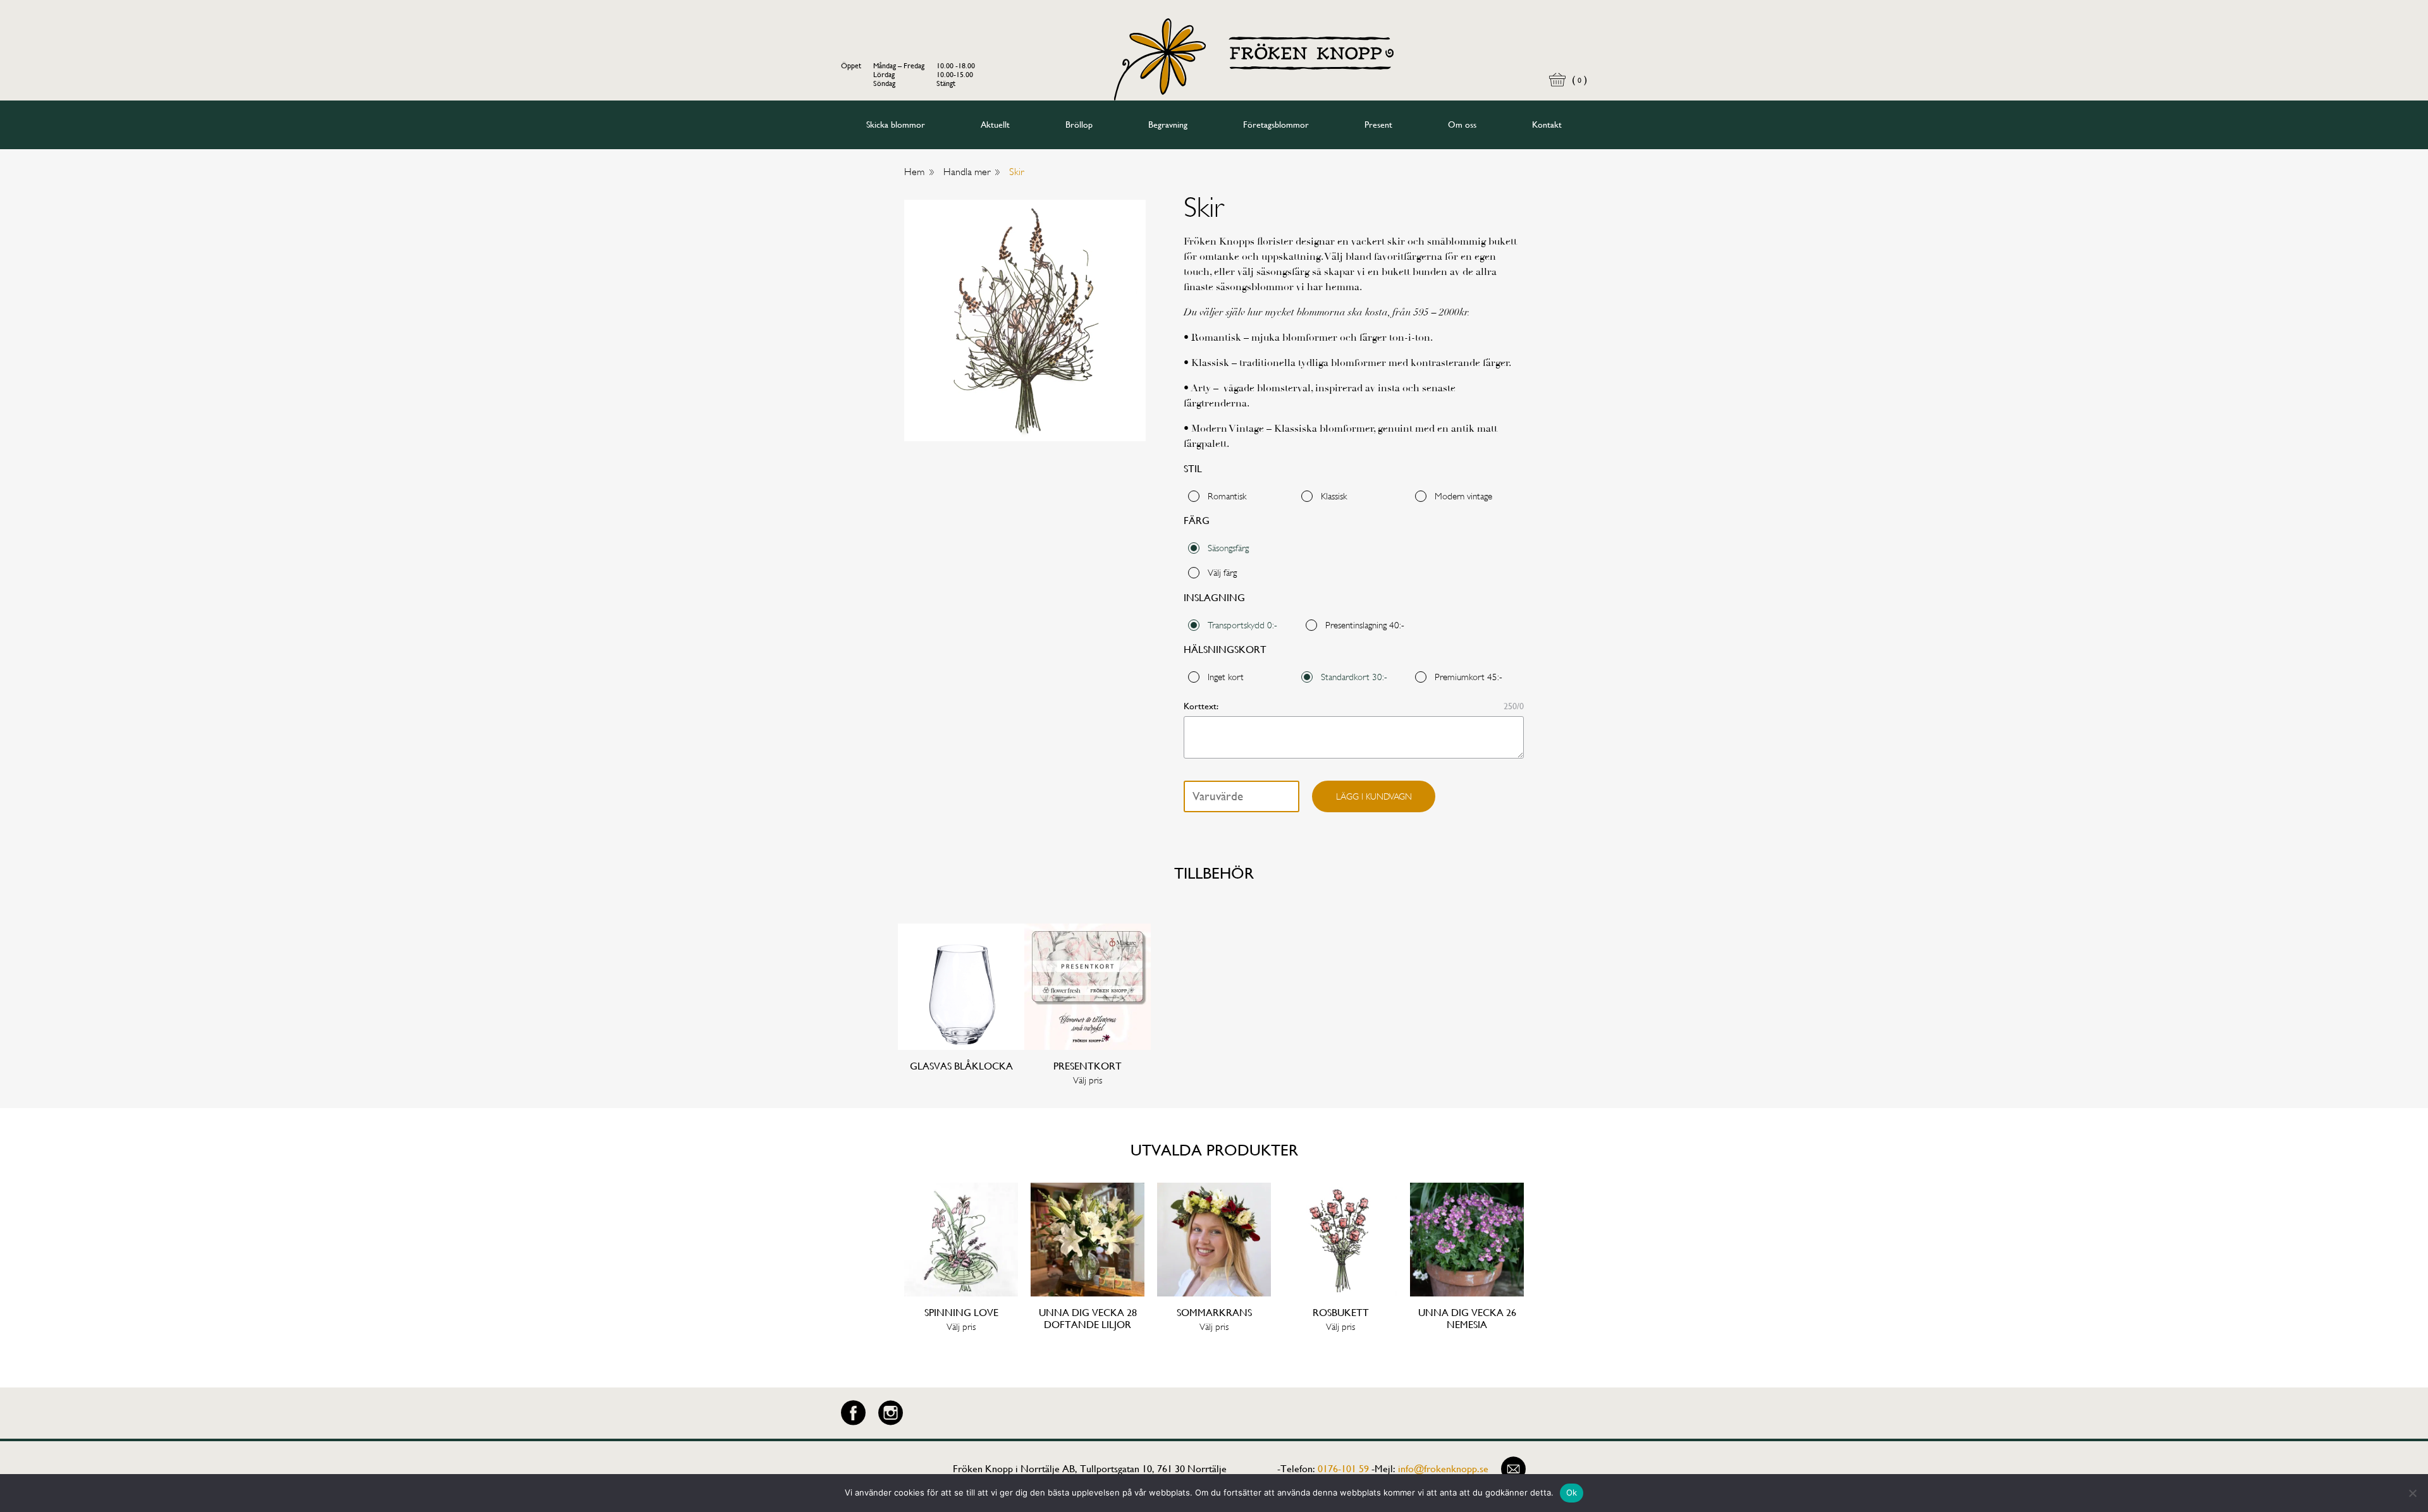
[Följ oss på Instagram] (891, 1413)
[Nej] (2412, 1493)
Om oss (1462, 125)
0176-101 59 (1343, 1469)
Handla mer (967, 172)
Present (1378, 125)
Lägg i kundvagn (1374, 796)
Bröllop (1079, 125)
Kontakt (1547, 125)
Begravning (1168, 125)
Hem (914, 172)
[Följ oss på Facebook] (853, 1413)
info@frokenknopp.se (1443, 1469)
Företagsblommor (1276, 125)
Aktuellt (995, 125)
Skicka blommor (896, 125)
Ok (1572, 1492)
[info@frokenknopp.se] (1513, 1469)
